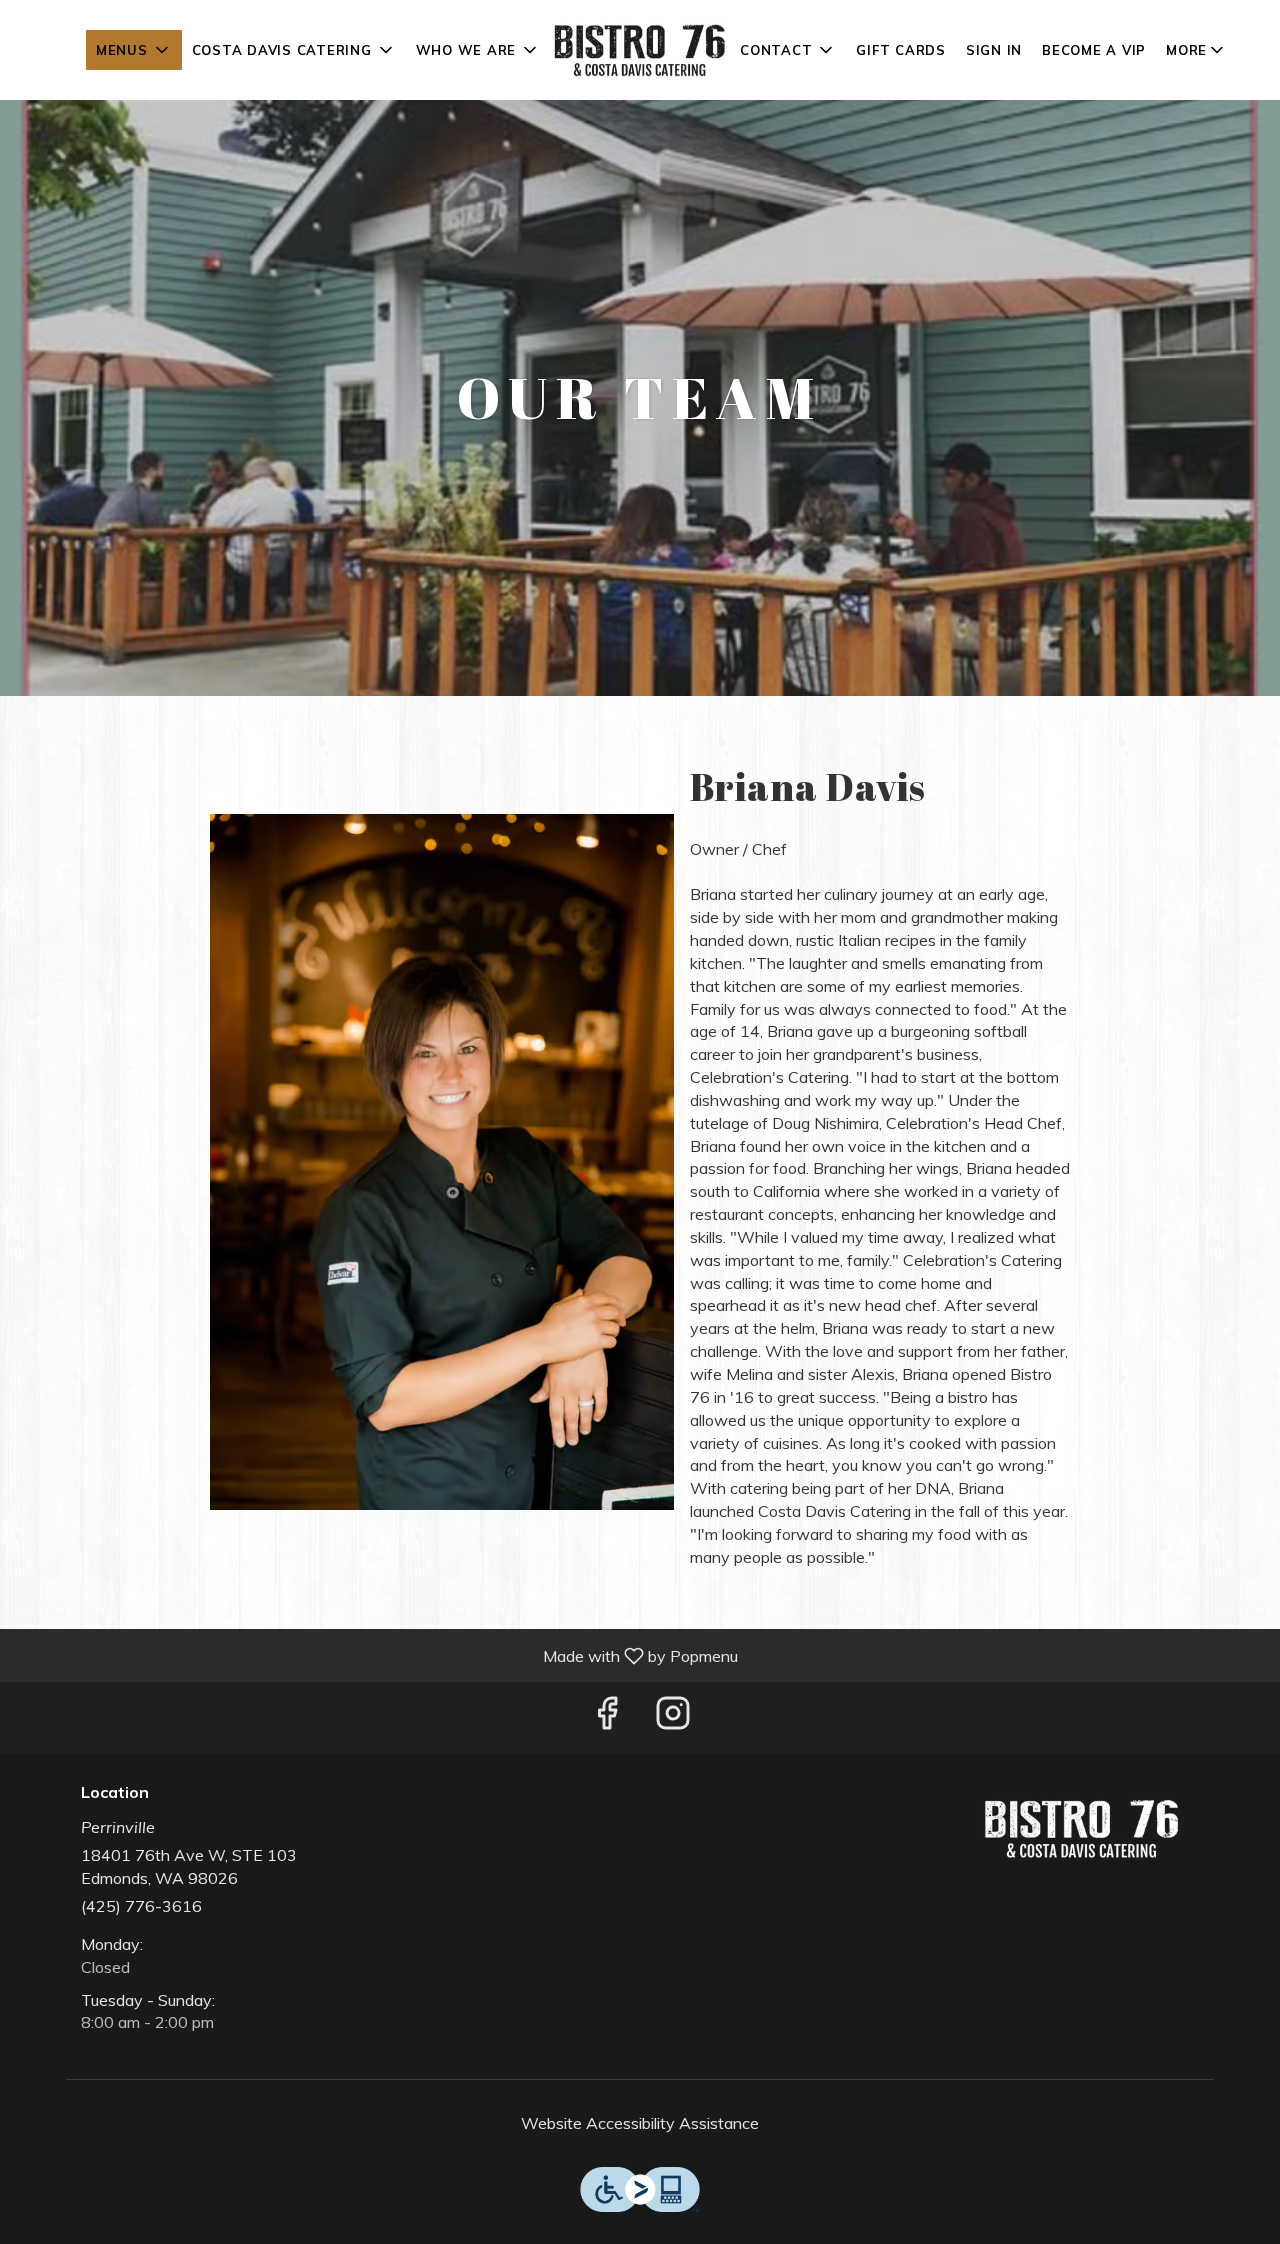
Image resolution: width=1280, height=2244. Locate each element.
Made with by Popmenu (376, 1655)
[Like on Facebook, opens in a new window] (607, 1717)
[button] (134, 50)
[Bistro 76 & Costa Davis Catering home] (640, 50)
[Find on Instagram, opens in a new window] (673, 1717)
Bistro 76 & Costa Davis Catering (1082, 1829)
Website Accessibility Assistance (640, 2123)
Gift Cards (901, 50)
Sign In (994, 50)
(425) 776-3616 (141, 1906)
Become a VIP (1094, 50)
